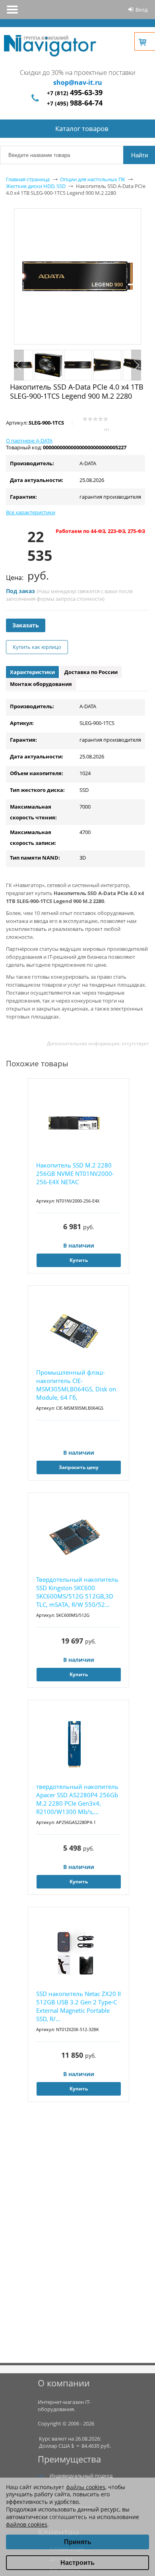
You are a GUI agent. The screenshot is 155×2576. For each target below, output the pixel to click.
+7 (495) (75, 103)
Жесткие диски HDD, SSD (36, 186)
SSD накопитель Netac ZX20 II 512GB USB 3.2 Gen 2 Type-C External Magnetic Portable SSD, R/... (78, 2006)
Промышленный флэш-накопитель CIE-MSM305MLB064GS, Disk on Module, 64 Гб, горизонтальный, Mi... (76, 1385)
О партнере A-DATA (29, 441)
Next (136, 365)
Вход (141, 10)
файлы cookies (86, 2487)
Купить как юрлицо (37, 647)
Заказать (26, 625)
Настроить (77, 2563)
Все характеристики (31, 512)
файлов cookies (27, 2524)
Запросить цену (79, 1467)
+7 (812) (75, 93)
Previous (19, 365)
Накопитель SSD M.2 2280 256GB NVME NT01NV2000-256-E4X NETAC (75, 1173)
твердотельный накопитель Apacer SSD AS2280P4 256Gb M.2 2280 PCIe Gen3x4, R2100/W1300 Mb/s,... (77, 1799)
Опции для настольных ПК (93, 179)
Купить (79, 1260)
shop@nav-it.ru (78, 82)
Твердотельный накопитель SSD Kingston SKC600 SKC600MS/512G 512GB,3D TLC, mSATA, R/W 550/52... (77, 1592)
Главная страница (28, 179)
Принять (78, 2542)
